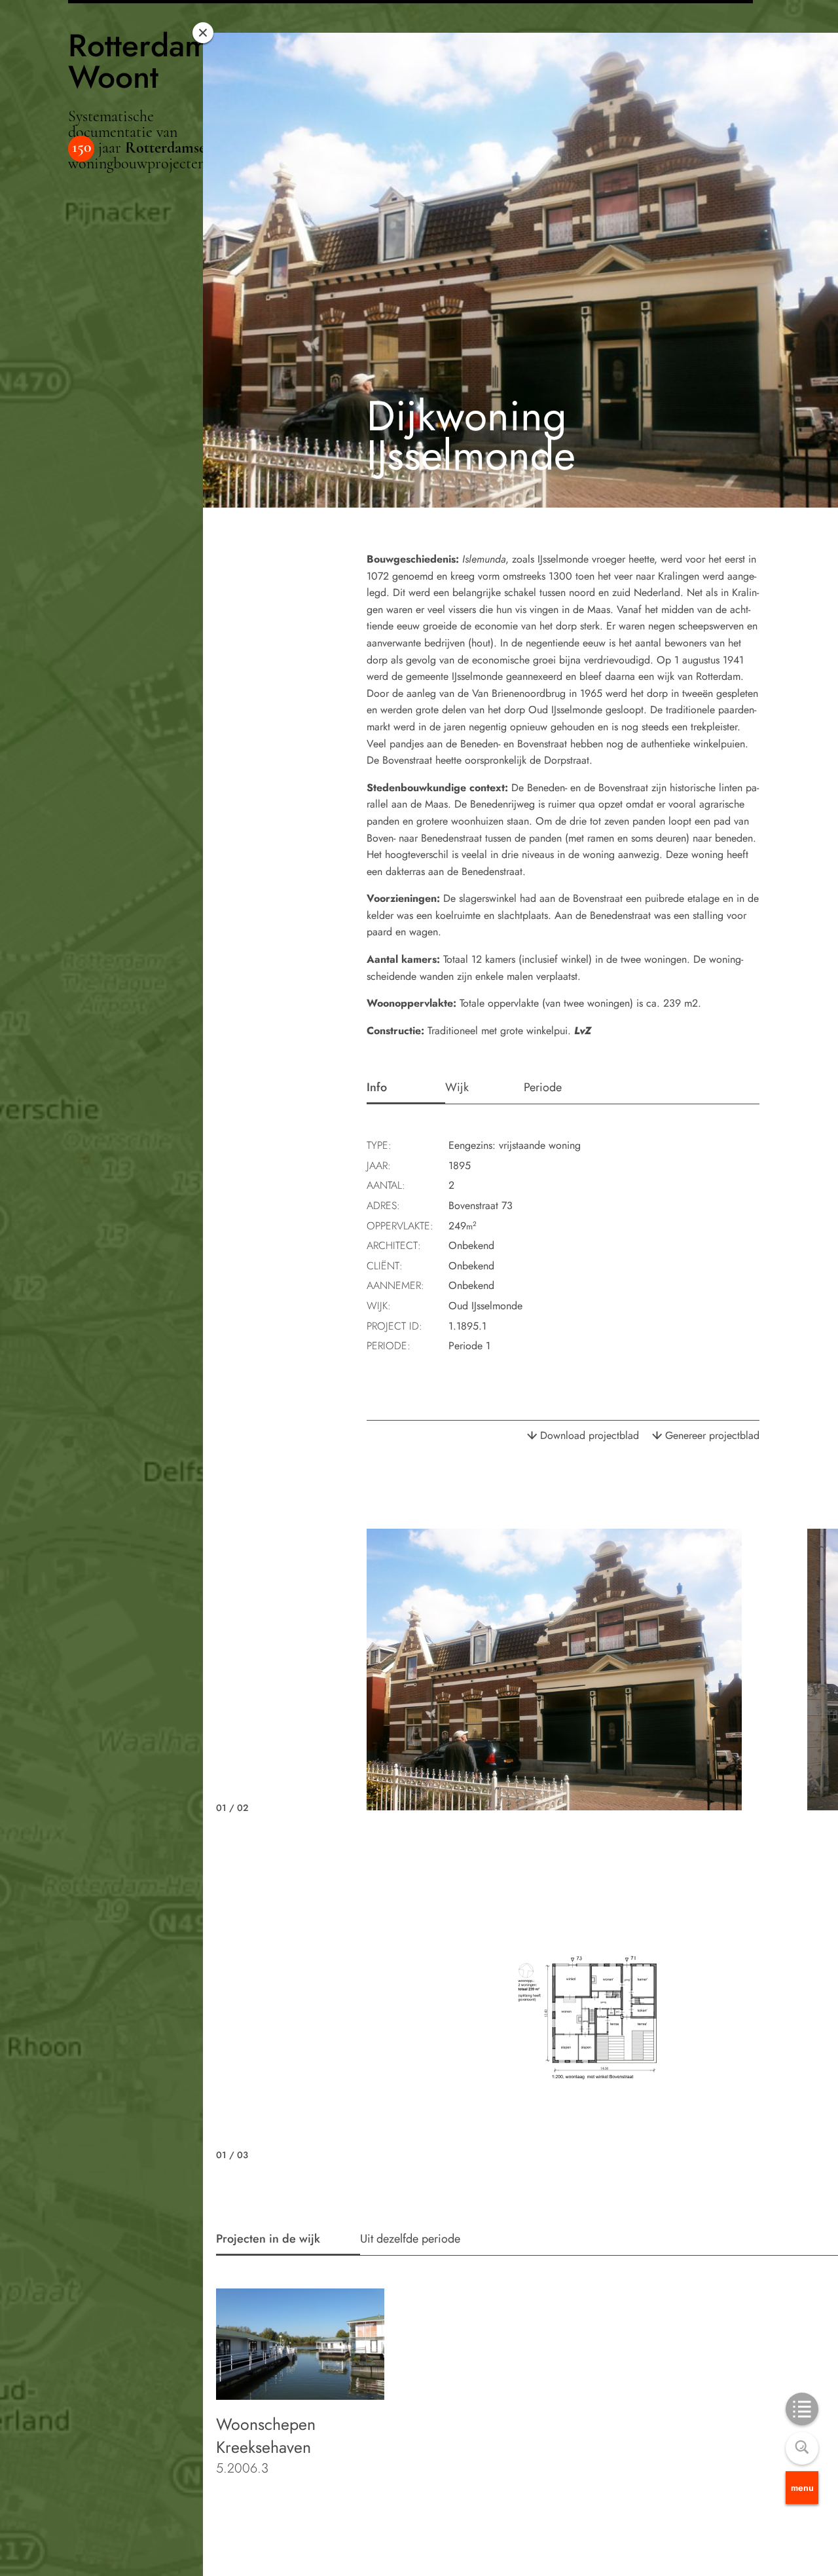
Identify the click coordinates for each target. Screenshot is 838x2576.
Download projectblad (590, 1435)
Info (377, 1087)
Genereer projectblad (712, 1435)
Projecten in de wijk (268, 2239)
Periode (543, 1087)
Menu (802, 2488)
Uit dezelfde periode (410, 2239)
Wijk (457, 1087)
